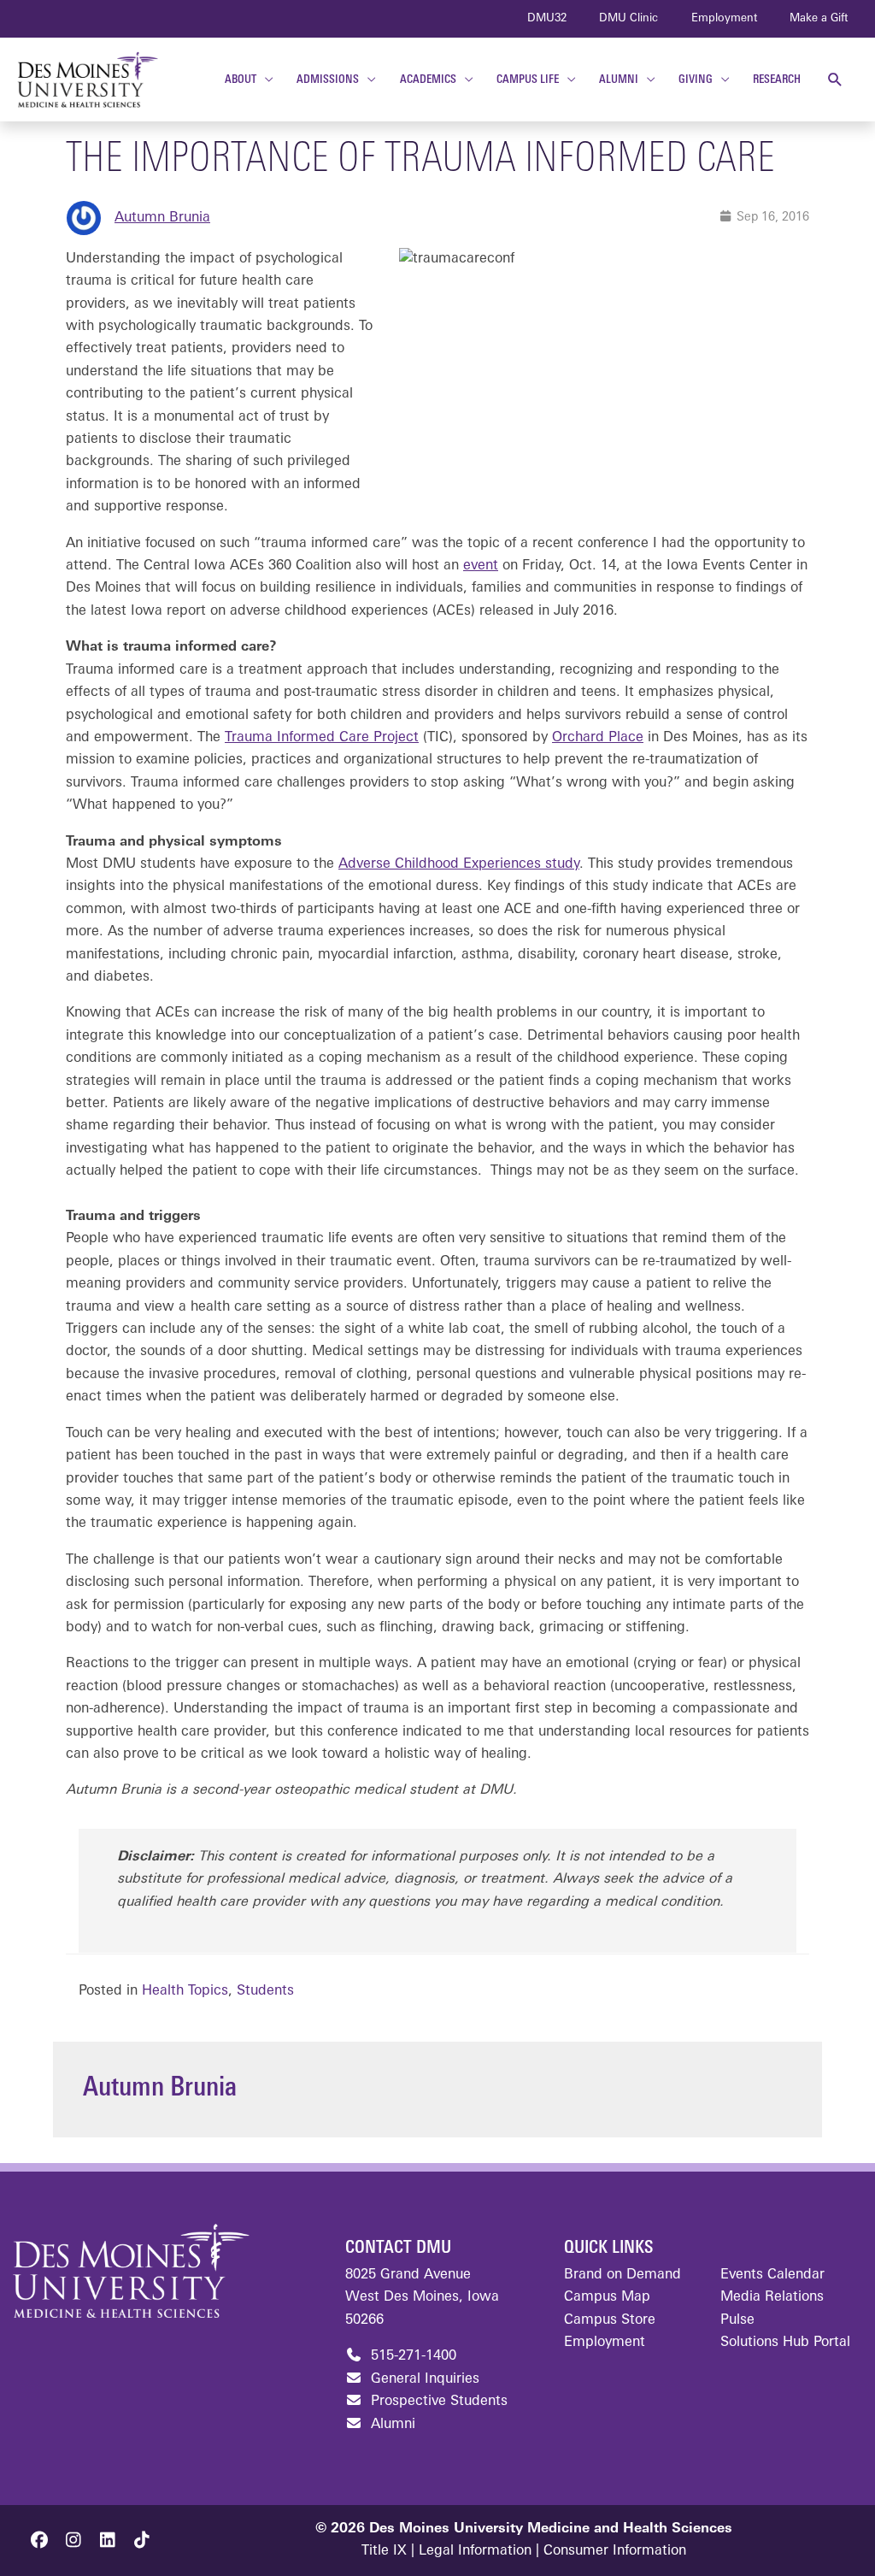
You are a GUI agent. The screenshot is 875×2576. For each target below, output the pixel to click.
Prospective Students (437, 2402)
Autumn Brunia (162, 218)
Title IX (384, 2551)
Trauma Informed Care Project (322, 738)
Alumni (391, 2425)
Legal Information (475, 2551)
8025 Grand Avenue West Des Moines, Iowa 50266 (422, 2298)
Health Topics (185, 1991)
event (481, 566)
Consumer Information (615, 2551)
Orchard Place (598, 738)
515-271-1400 (411, 2356)
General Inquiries (423, 2379)
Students (265, 1991)
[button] (835, 80)
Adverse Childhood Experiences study (459, 864)
